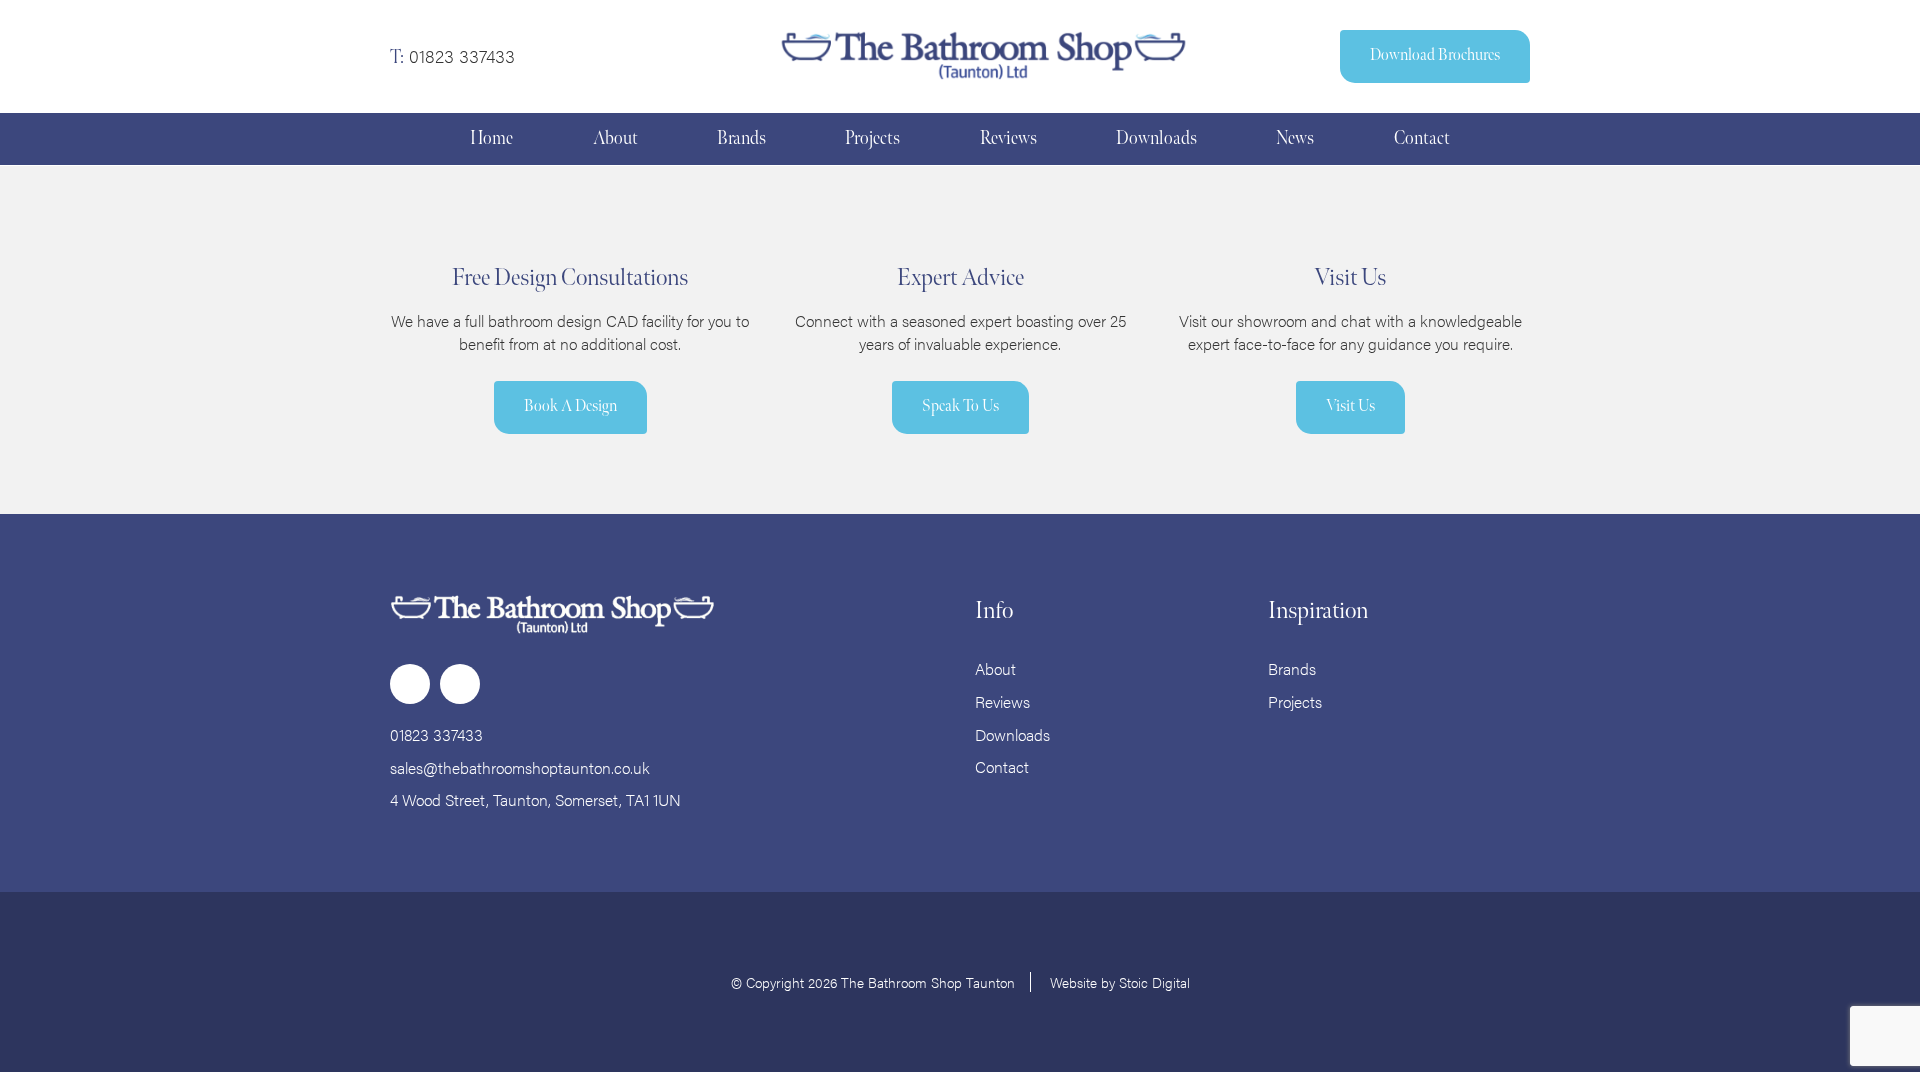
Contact (1002, 766)
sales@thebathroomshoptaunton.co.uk (520, 767)
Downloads (1012, 734)
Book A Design (570, 406)
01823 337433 (462, 55)
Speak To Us (960, 406)
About (995, 668)
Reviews (1002, 701)
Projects (1295, 701)
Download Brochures (1435, 55)
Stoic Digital (1154, 982)
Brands (1292, 668)
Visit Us (1350, 406)
